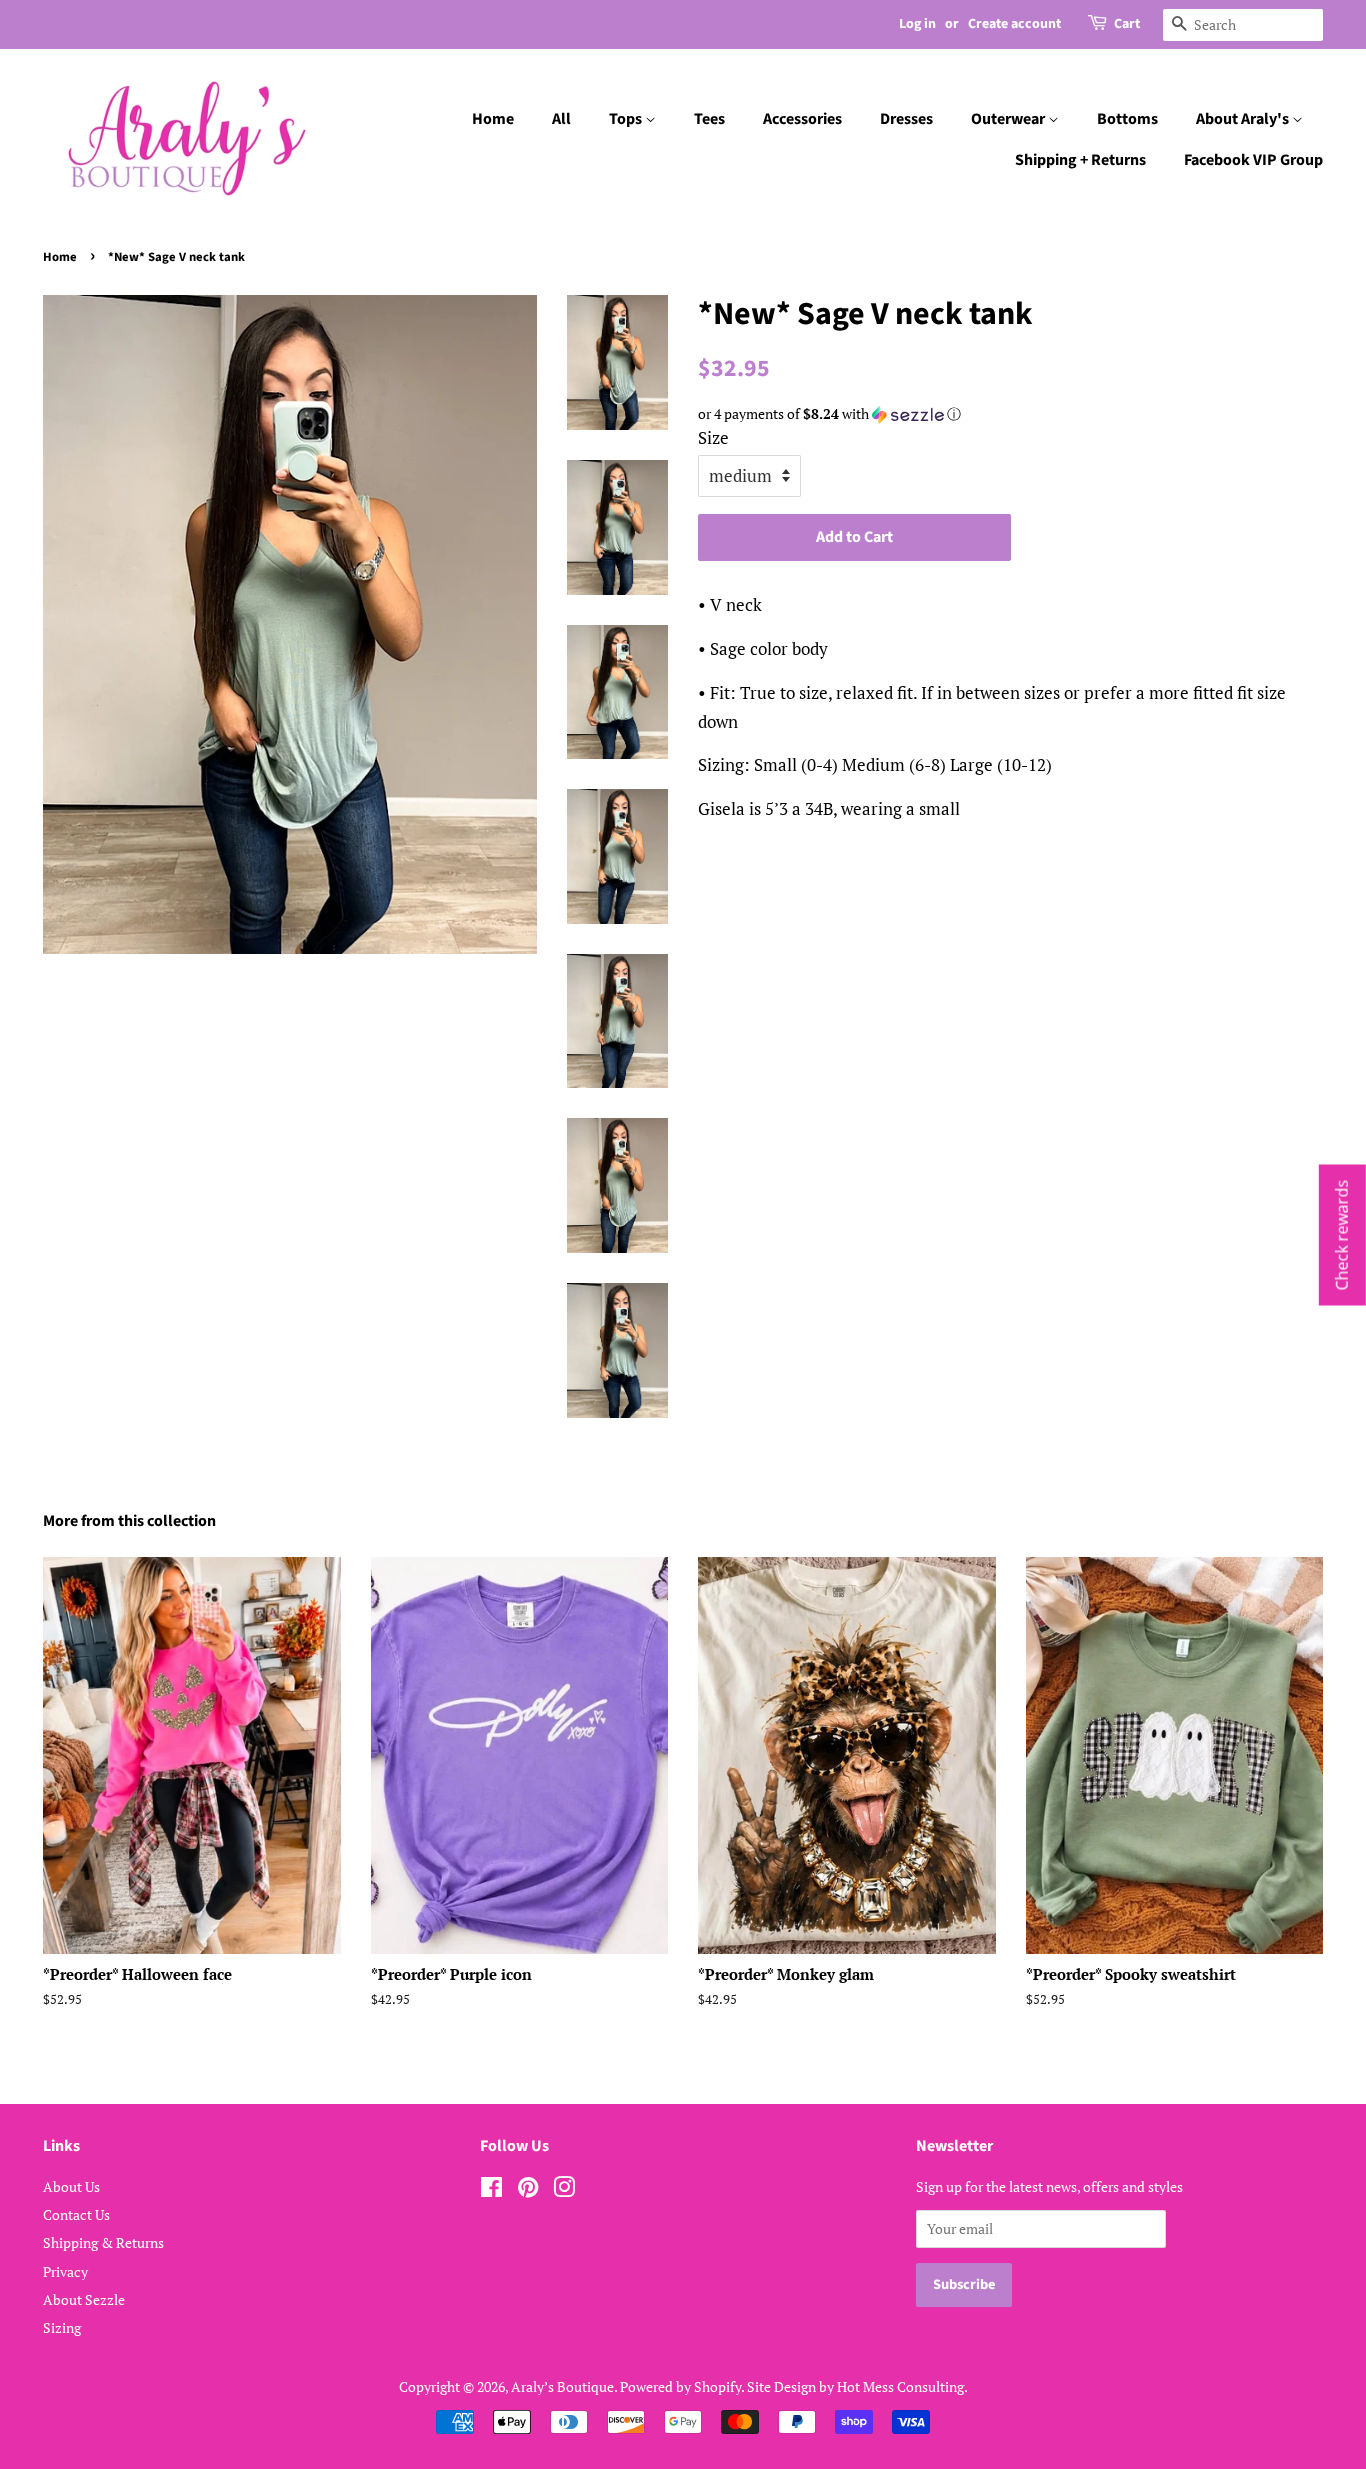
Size (713, 437)
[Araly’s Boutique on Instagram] (564, 2190)
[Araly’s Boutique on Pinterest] (528, 2190)
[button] (1010, 414)
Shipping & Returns (103, 2242)
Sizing (62, 2327)
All (561, 119)
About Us (71, 2186)
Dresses (906, 119)
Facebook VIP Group (1253, 160)
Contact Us (76, 2214)
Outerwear (1009, 119)
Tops (627, 119)
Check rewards (1342, 1234)
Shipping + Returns (1080, 160)
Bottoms (1127, 119)
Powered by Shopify (680, 2386)
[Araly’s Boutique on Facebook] (491, 2190)
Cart (1127, 24)
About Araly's (1244, 119)
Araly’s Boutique (562, 2386)
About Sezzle (84, 2299)
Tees (709, 119)
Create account (1014, 24)
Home (493, 119)
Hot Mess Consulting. (902, 2386)
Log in (917, 24)
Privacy (65, 2271)
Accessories (802, 119)
